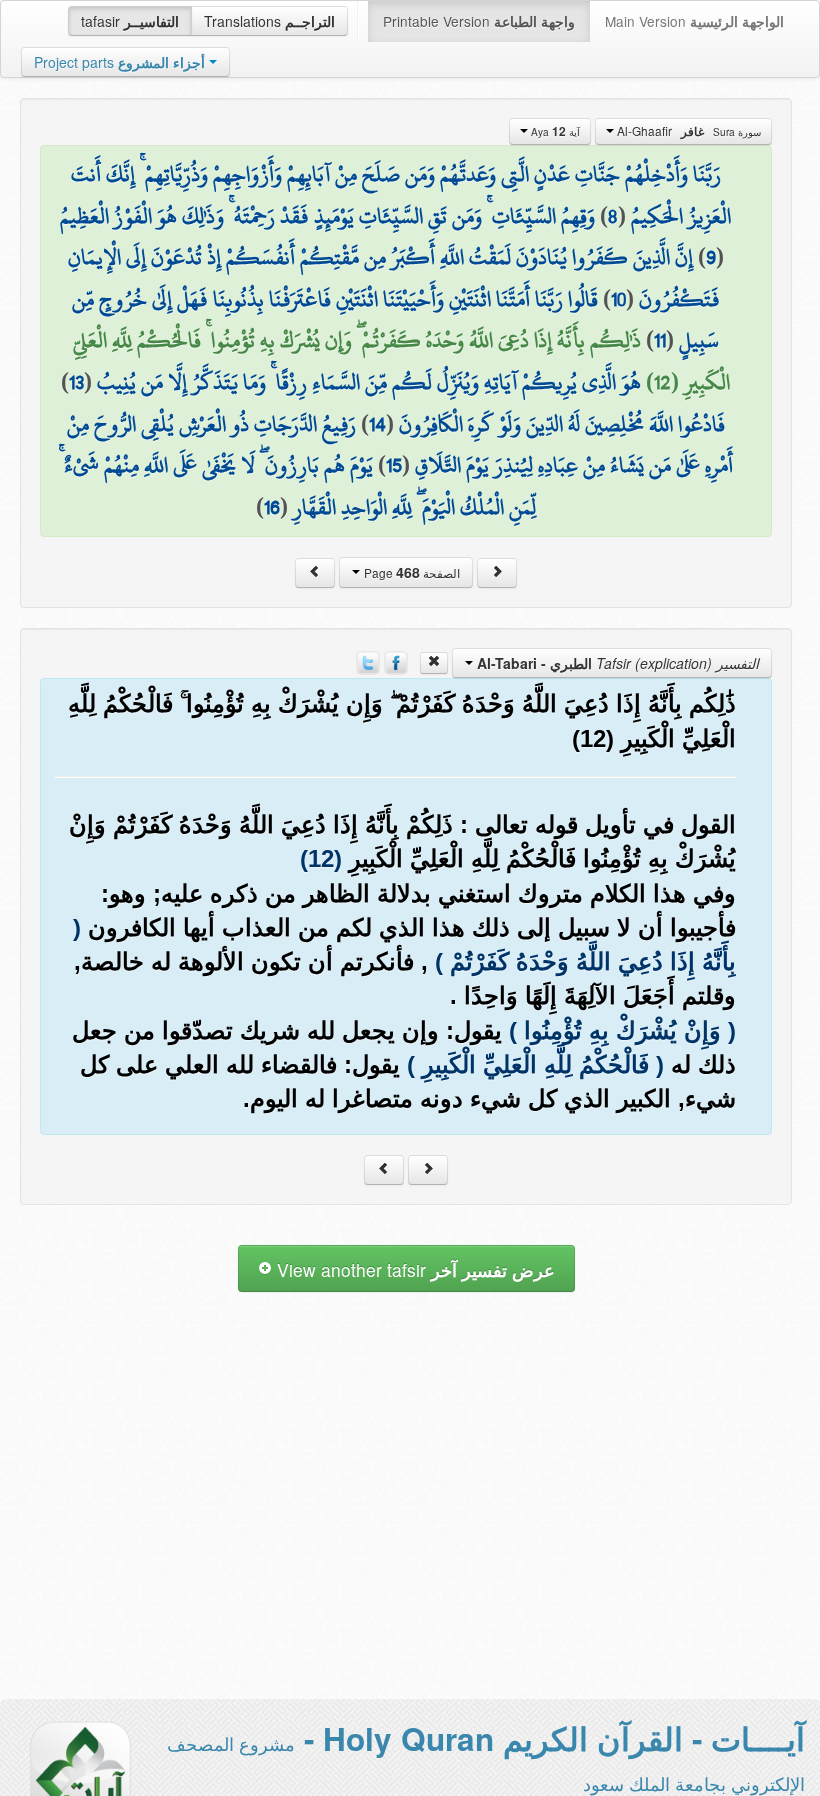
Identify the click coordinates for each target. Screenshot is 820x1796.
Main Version (694, 21)
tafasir (130, 21)
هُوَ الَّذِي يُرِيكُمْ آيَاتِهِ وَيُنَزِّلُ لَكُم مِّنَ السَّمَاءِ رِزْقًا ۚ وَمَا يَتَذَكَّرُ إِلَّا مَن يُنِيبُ (369, 382)
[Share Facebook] (396, 661)
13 (76, 382)
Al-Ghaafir (687, 131)
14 (377, 424)
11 (660, 340)
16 (272, 507)
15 (394, 465)
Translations (269, 21)
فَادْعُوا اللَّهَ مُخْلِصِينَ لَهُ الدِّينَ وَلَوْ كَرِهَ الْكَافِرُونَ (562, 424)
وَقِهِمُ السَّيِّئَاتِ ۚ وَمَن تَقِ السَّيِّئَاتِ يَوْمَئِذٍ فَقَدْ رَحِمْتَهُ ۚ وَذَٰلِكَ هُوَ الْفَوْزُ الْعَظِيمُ (327, 216)
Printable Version (479, 21)
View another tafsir (413, 1269)
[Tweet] (368, 661)
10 (618, 299)
